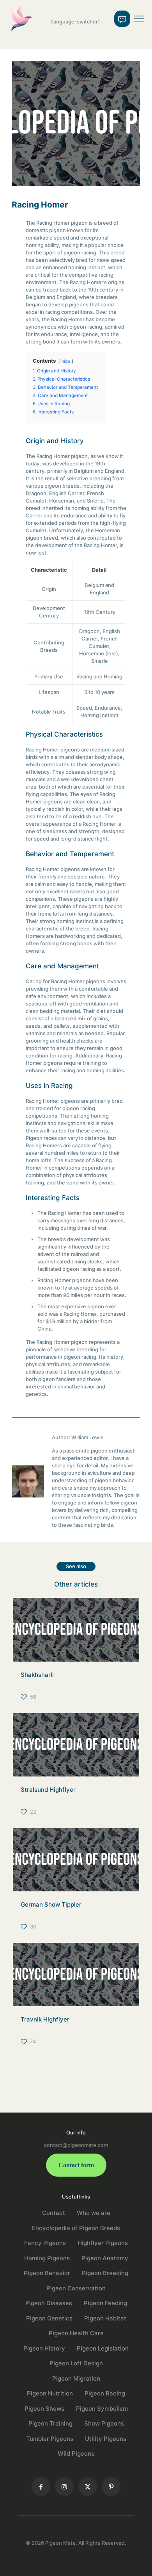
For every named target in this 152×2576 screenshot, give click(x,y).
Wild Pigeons (76, 2453)
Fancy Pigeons (45, 2243)
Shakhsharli (37, 1675)
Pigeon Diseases (49, 2303)
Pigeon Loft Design (76, 2363)
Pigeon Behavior (47, 2273)
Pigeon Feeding (105, 2303)
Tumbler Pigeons (50, 2439)
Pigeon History (44, 2348)
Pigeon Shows (44, 2409)
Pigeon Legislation (103, 2348)
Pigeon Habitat (105, 2318)
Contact (54, 2213)
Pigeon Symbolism (102, 2409)
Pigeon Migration (76, 2378)
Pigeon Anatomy (105, 2258)
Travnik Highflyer (45, 2019)
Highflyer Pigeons (103, 2243)
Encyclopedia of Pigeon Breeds (76, 2228)
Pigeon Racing (105, 2393)
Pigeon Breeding (105, 2273)
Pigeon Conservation (76, 2288)
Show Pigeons (104, 2423)
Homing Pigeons (47, 2258)
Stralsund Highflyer (48, 1790)
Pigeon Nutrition (50, 2393)
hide (66, 361)
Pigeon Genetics (49, 2318)
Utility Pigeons (106, 2439)
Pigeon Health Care (76, 2333)
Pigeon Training (50, 2423)
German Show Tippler (51, 1904)
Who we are (94, 2213)
